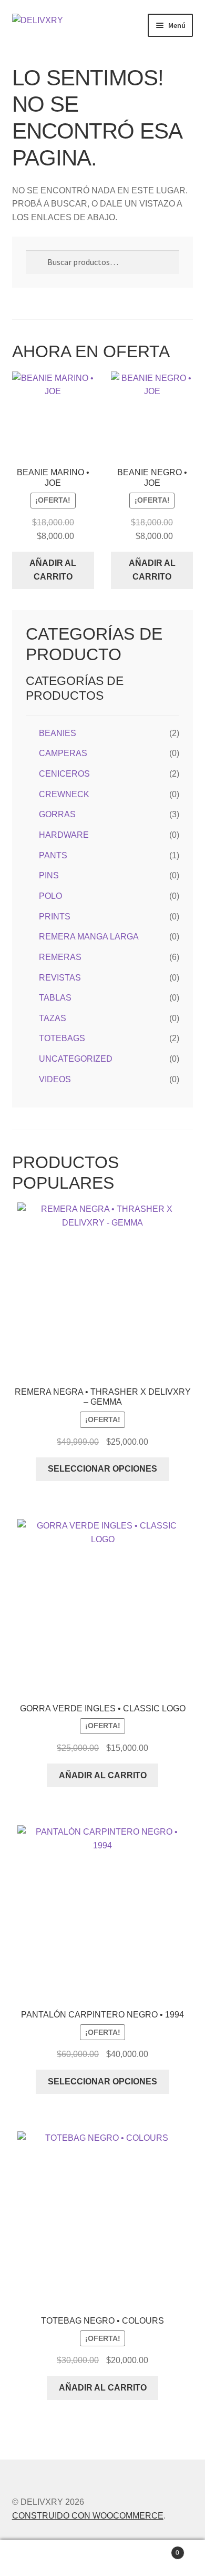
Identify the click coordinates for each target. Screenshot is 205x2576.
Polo (50, 896)
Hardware (64, 835)
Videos (55, 1079)
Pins (49, 875)
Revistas (60, 978)
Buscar (102, 2558)
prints (55, 917)
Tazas (53, 1018)
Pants (53, 855)
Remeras (60, 957)
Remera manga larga (89, 937)
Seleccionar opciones (102, 1469)
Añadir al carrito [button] (53, 570)
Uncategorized (76, 1059)
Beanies (58, 733)
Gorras (57, 814)
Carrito (158, 2549)
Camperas (63, 753)
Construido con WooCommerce (88, 2516)
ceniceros (64, 774)
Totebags (62, 1038)
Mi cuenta (34, 2558)
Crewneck (64, 794)
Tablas (55, 998)
